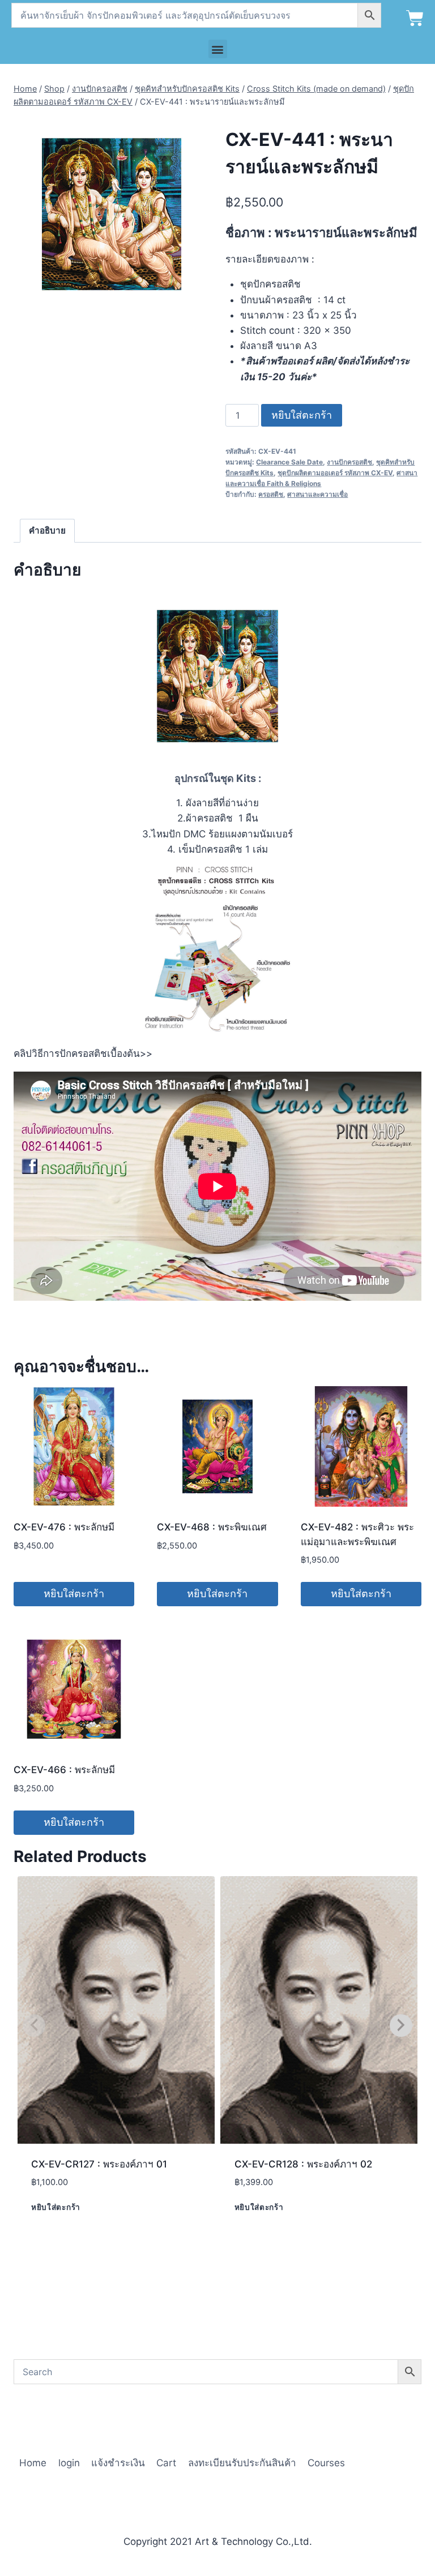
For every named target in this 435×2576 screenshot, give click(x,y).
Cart (166, 2463)
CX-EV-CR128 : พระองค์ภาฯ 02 (303, 2164)
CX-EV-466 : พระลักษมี (64, 1770)
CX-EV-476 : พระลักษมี (64, 1527)
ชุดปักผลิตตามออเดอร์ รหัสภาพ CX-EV (335, 473)
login (69, 2463)
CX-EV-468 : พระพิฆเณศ (212, 1527)
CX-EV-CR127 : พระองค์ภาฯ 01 (99, 2164)
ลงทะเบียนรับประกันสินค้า (242, 2463)
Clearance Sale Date (289, 462)
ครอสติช (271, 494)
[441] (112, 214)
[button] (218, 49)
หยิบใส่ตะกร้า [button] (74, 1594)
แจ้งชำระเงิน (118, 2463)
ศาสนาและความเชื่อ (317, 494)
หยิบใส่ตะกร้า (302, 415)
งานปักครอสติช (349, 462)
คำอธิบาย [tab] (47, 530)
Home (33, 2463)
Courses (326, 2463)
